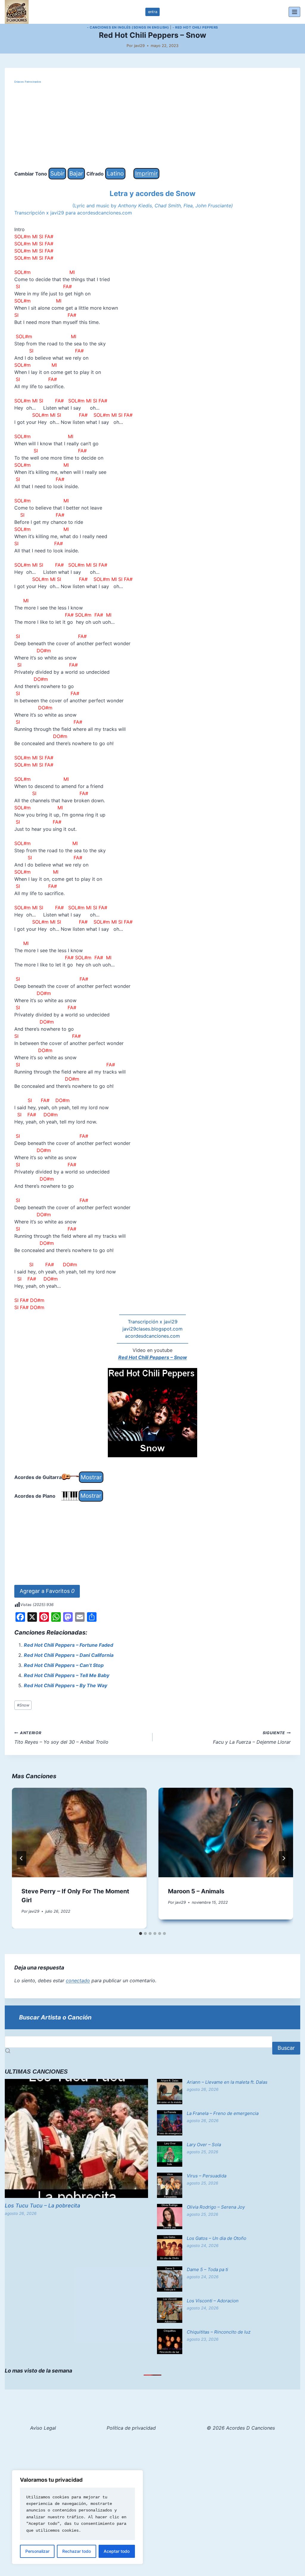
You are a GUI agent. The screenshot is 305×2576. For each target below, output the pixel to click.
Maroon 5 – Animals (196, 1891)
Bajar (76, 173)
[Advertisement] (152, 126)
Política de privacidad (131, 2428)
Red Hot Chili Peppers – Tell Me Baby (67, 1675)
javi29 (139, 46)
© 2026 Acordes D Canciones (241, 2428)
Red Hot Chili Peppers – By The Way (66, 1685)
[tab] (141, 1933)
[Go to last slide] (21, 1858)
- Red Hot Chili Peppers (195, 27)
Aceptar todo (117, 2551)
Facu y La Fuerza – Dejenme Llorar (252, 1738)
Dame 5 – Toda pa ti (207, 2269)
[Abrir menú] (294, 12)
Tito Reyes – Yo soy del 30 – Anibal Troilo (61, 1738)
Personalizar (37, 2551)
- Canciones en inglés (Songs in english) (128, 27)
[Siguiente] (284, 1858)
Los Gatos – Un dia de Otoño (217, 2238)
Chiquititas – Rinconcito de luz (219, 2332)
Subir (57, 173)
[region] (77, 2517)
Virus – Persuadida (207, 2176)
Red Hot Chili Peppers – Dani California (69, 1655)
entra (153, 12)
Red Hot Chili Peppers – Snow (153, 1357)
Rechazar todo (77, 2551)
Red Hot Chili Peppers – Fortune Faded (69, 1645)
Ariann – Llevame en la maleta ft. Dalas (227, 2082)
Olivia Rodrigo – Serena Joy (216, 2207)
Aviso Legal (43, 2428)
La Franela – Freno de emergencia (223, 2113)
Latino (115, 173)
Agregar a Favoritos (47, 1591)
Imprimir (146, 173)
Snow (23, 1705)
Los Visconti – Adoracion (213, 2301)
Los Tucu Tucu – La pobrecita (42, 2206)
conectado (78, 1980)
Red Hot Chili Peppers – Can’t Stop (64, 1665)
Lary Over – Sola (204, 2145)
